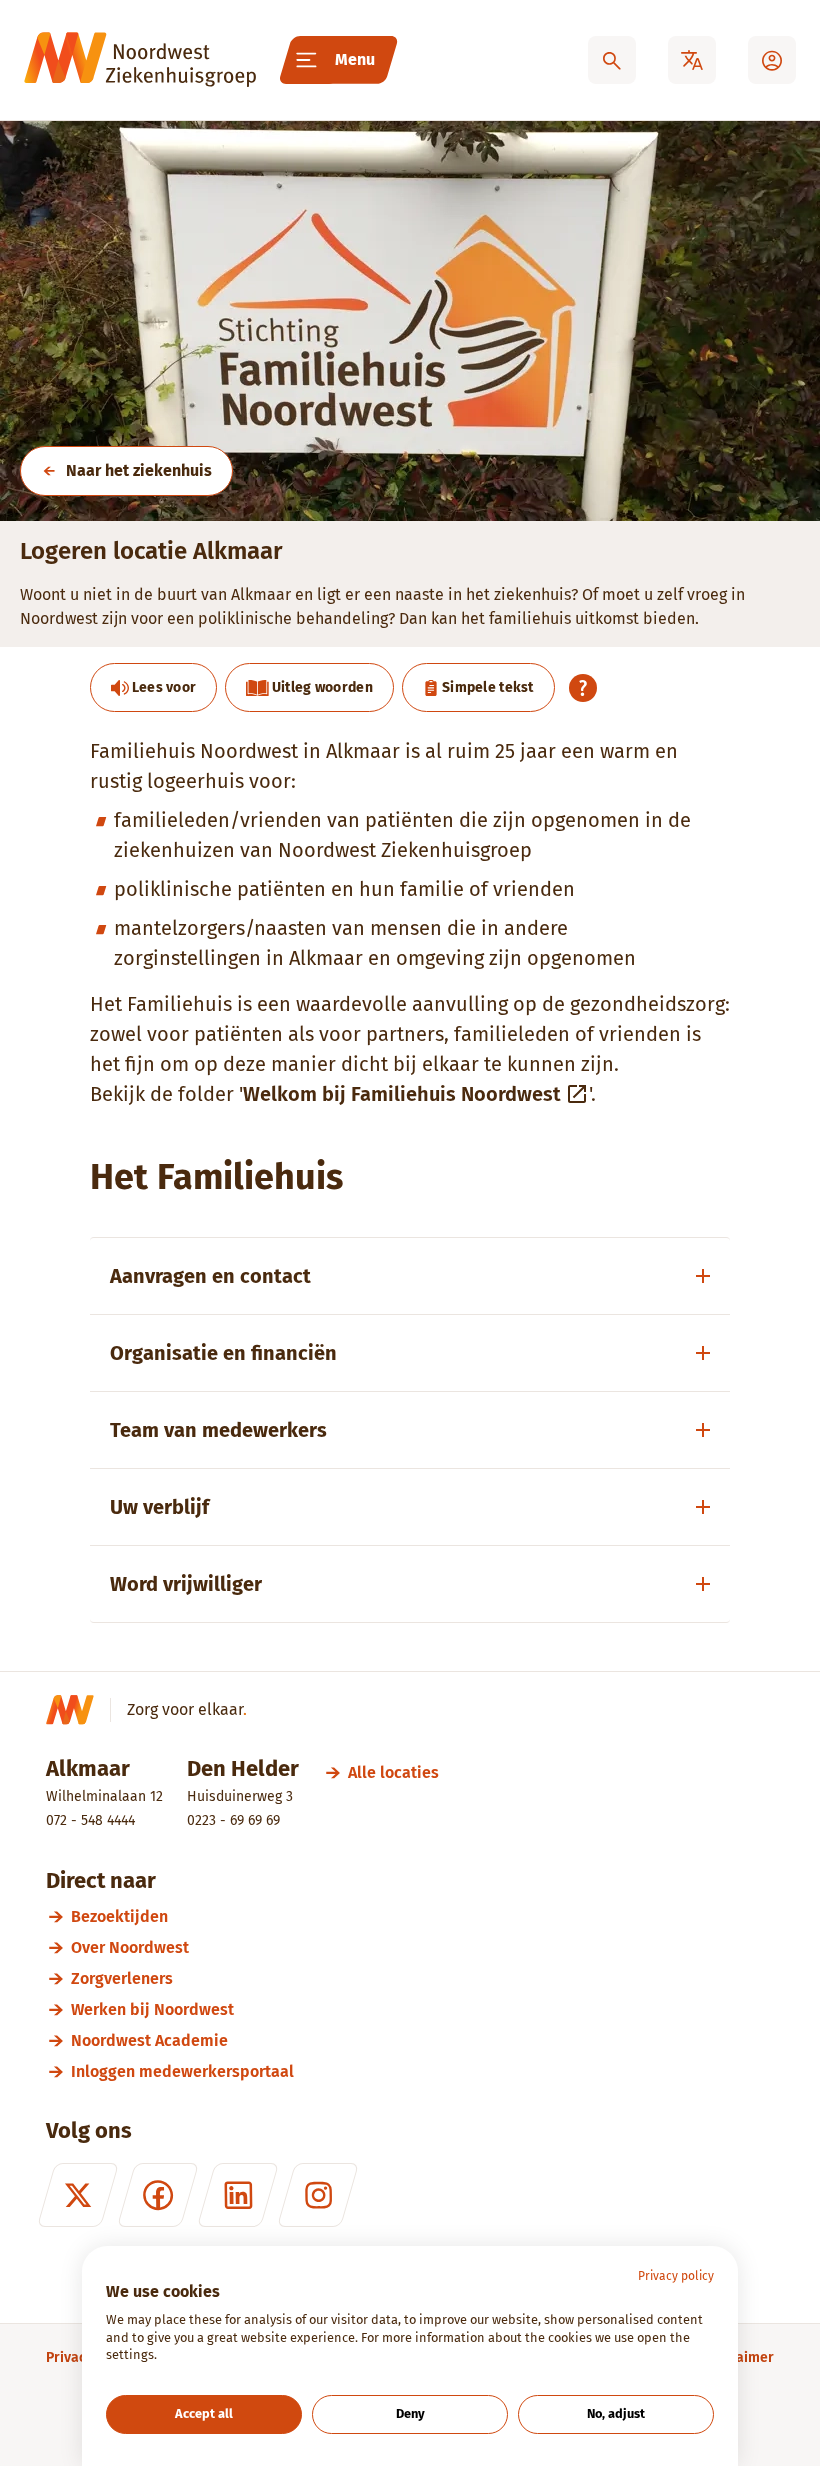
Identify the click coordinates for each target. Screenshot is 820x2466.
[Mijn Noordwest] (772, 60)
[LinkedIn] (238, 2195)
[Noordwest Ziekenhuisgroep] (140, 60)
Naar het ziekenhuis (139, 470)
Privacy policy (676, 2276)
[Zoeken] (612, 60)
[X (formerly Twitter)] (78, 2195)
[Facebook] (158, 2195)
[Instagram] (318, 2195)
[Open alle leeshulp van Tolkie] (583, 688)
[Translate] (692, 60)
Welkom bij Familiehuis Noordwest (402, 1094)
